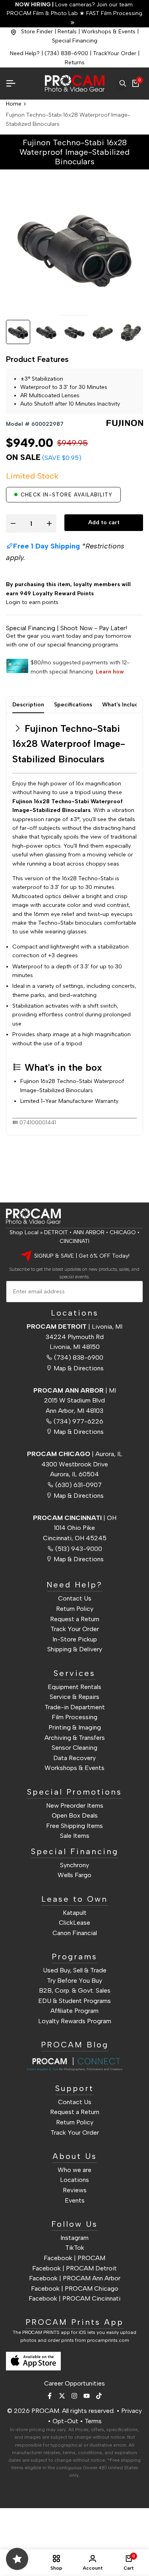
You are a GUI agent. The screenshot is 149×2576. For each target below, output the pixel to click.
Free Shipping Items (74, 1826)
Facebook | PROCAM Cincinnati (74, 2298)
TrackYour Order (115, 53)
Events (75, 2200)
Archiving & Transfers (75, 1738)
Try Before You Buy (74, 1981)
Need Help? (25, 53)
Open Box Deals (75, 1815)
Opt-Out (65, 2421)
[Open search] (123, 83)
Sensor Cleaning (74, 1748)
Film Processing (74, 1717)
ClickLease (74, 1923)
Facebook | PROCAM (74, 2258)
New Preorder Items (75, 1806)
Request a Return (75, 1619)
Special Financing (75, 41)
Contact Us (75, 1598)
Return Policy (75, 1609)
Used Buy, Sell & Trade (75, 1970)
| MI (75, 1390)
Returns (75, 63)
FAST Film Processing (113, 13)
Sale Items (75, 1836)
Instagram (74, 2238)
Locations (74, 2180)
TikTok (75, 2248)
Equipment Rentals (74, 1687)
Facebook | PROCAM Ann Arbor (75, 2278)
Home (14, 104)
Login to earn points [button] (32, 602)
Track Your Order (75, 1629)
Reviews (75, 2190)
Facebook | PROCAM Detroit (74, 2268)
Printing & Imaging (75, 1727)
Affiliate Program (74, 2011)
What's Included (124, 705)
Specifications (73, 705)
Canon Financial (75, 1933)
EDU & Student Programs (74, 2001)
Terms (93, 2421)
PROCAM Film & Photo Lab (43, 13)
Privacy (132, 2411)
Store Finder (37, 32)
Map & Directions (79, 1368)
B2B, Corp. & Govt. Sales (75, 1990)
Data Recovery (74, 1758)
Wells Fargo (74, 1875)
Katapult (75, 1913)
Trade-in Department (75, 1707)
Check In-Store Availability (67, 495)
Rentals (67, 32)
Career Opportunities (74, 2383)
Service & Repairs (74, 1697)
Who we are (74, 2170)
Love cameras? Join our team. (74, 5)
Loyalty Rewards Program (75, 2021)
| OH (75, 1518)
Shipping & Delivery (75, 1649)
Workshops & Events (108, 32)
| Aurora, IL (75, 1454)
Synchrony (74, 1865)
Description (28, 705)
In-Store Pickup (75, 1639)
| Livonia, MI (74, 1326)
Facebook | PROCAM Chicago (75, 2288)
